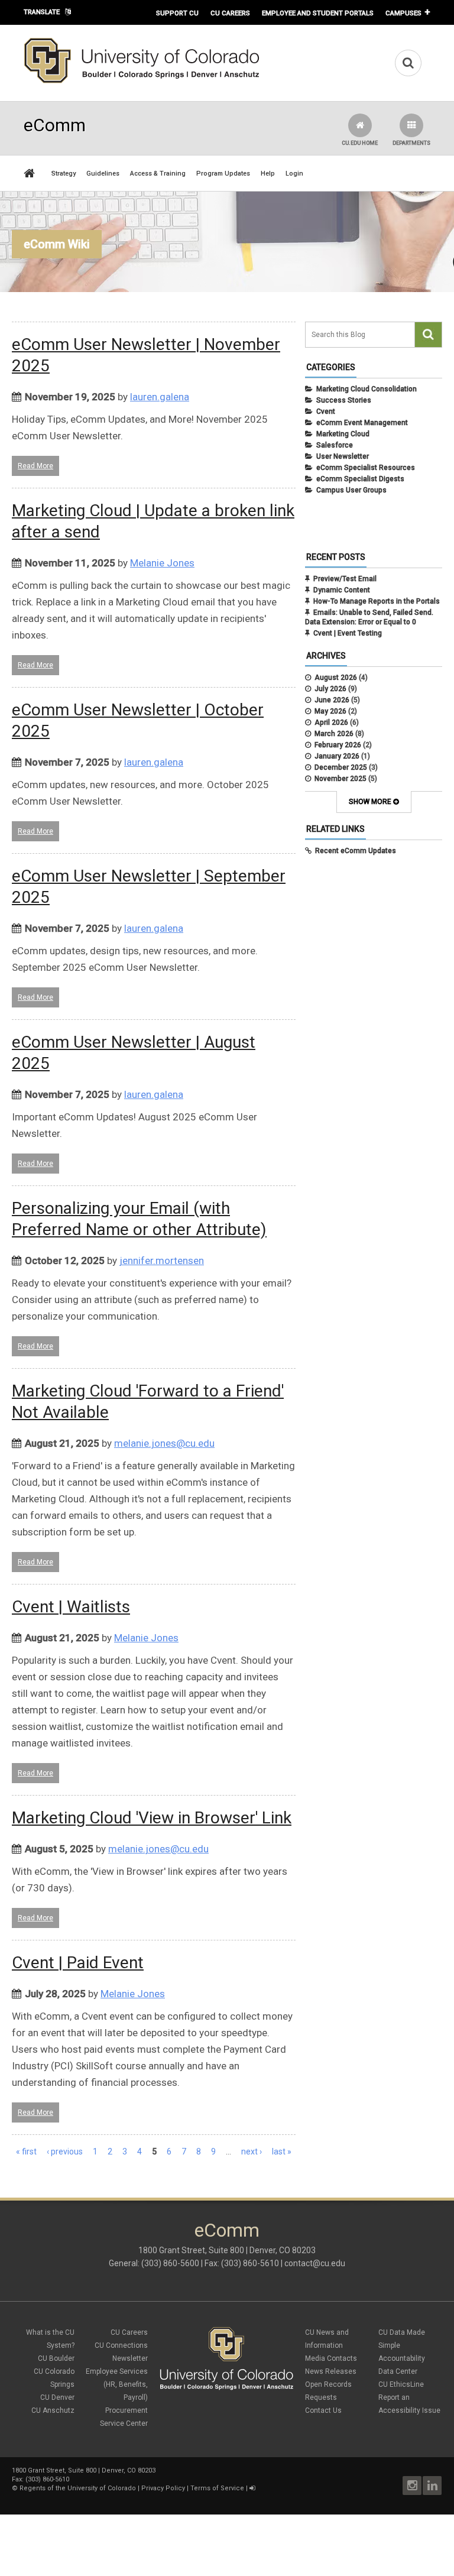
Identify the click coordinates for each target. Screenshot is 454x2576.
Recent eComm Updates (356, 851)
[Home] (142, 81)
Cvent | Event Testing (348, 633)
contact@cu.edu (315, 2263)
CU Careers (230, 13)
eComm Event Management (362, 423)
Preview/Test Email (345, 579)
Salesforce (335, 445)
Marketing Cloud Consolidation (367, 389)
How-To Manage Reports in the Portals (377, 601)
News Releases (331, 2371)
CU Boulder (56, 2358)
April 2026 (331, 722)
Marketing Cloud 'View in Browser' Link (152, 1818)
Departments (411, 143)
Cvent (326, 411)
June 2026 (332, 700)
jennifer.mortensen (162, 1261)
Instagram (412, 2486)
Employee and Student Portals (318, 13)
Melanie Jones (162, 563)
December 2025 (341, 767)
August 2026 (336, 678)
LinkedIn (432, 2486)
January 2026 (337, 756)
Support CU (177, 13)
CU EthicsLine (401, 2384)
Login (294, 174)
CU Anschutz (53, 2410)
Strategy (64, 174)
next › (252, 2151)
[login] (252, 2488)
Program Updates (223, 174)
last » (282, 2151)
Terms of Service (217, 2488)
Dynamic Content (342, 590)
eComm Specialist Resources (366, 468)
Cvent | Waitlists (71, 1607)
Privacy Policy (163, 2488)
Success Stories (344, 400)
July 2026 (330, 689)
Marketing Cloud (343, 434)
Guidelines (103, 174)
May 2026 (330, 711)
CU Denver (57, 2397)
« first (26, 2151)
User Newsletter (343, 456)
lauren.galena (160, 397)
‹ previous (65, 2151)
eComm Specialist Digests (360, 479)
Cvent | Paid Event (78, 1963)
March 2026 (334, 734)
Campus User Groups (351, 490)
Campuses (403, 13)
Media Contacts (331, 2358)
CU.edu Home (360, 143)
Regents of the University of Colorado (78, 2488)
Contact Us (323, 2410)
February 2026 (338, 745)
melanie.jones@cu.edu (164, 1443)
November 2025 (340, 779)
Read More (35, 466)
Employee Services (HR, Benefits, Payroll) (117, 2384)
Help (268, 174)
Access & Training (158, 174)
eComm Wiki (57, 244)
